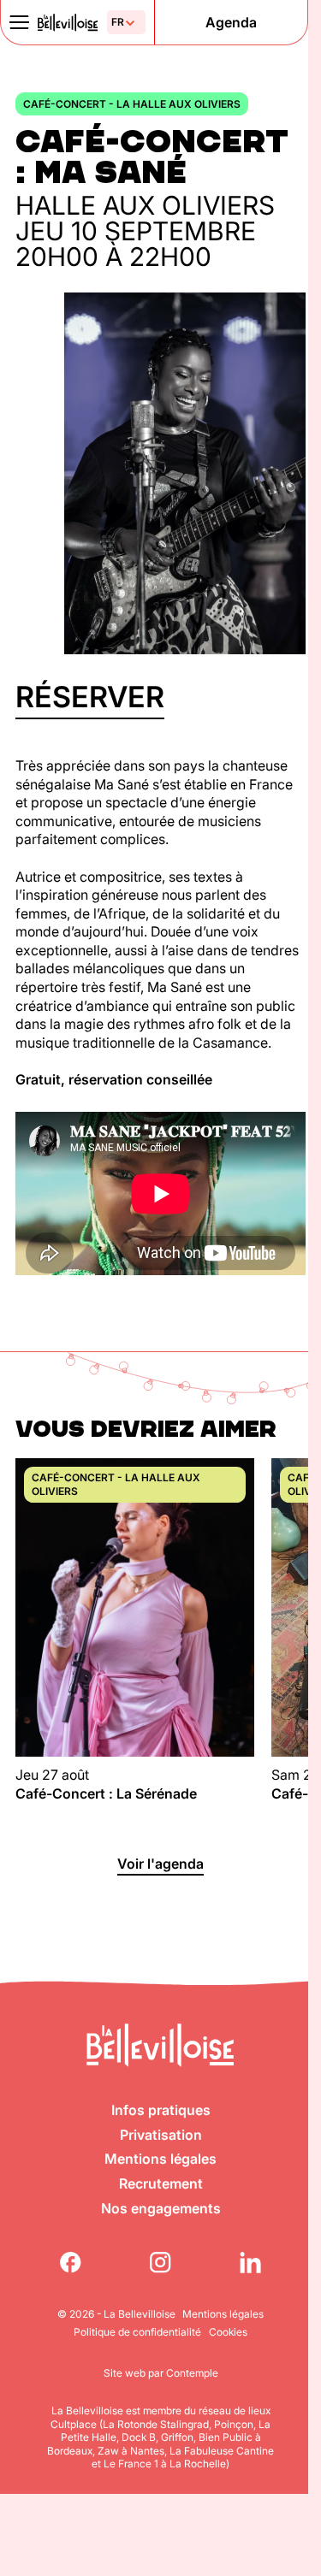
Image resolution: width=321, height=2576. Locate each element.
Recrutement (161, 2183)
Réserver (90, 697)
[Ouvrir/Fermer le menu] (19, 22)
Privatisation (161, 2135)
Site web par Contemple (161, 2373)
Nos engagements (161, 2208)
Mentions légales (160, 2159)
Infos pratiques (161, 2110)
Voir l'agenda (160, 1864)
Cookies (228, 2332)
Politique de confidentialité (137, 2332)
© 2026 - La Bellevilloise (116, 2314)
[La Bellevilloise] (68, 23)
